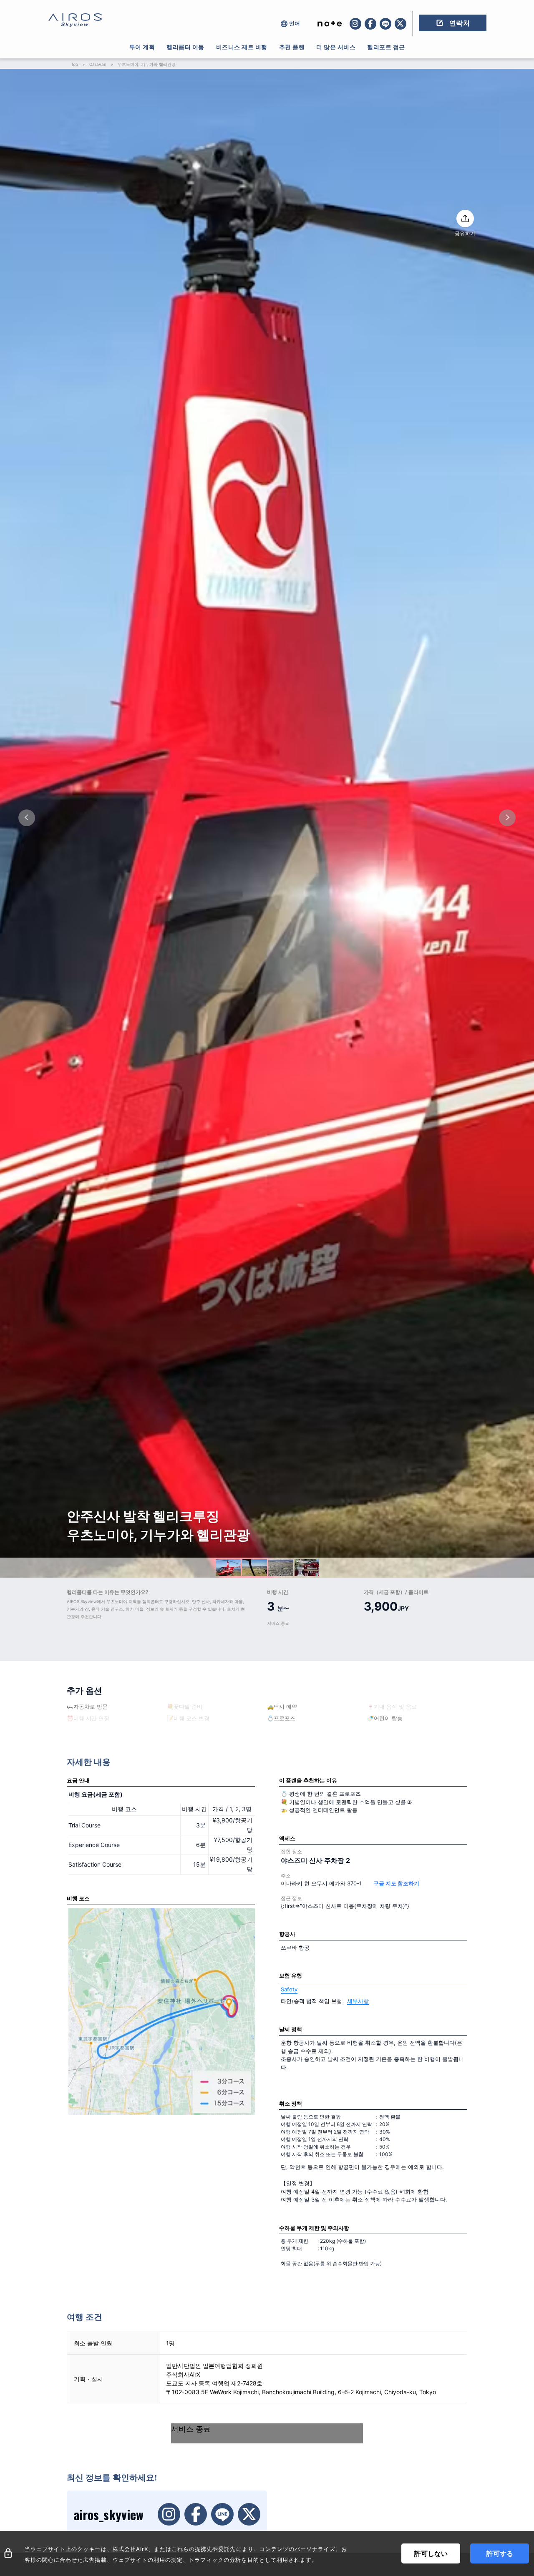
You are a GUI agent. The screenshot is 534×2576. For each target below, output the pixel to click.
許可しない (431, 2553)
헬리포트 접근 (386, 47)
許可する (500, 2553)
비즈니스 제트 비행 (242, 47)
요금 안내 (78, 1780)
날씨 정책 (291, 2029)
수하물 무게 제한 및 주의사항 (314, 2228)
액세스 (287, 1838)
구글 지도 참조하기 (396, 1883)
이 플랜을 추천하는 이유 (308, 1780)
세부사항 (358, 2001)
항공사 (287, 1934)
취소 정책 (291, 2104)
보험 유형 (291, 1975)
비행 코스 (78, 1898)
